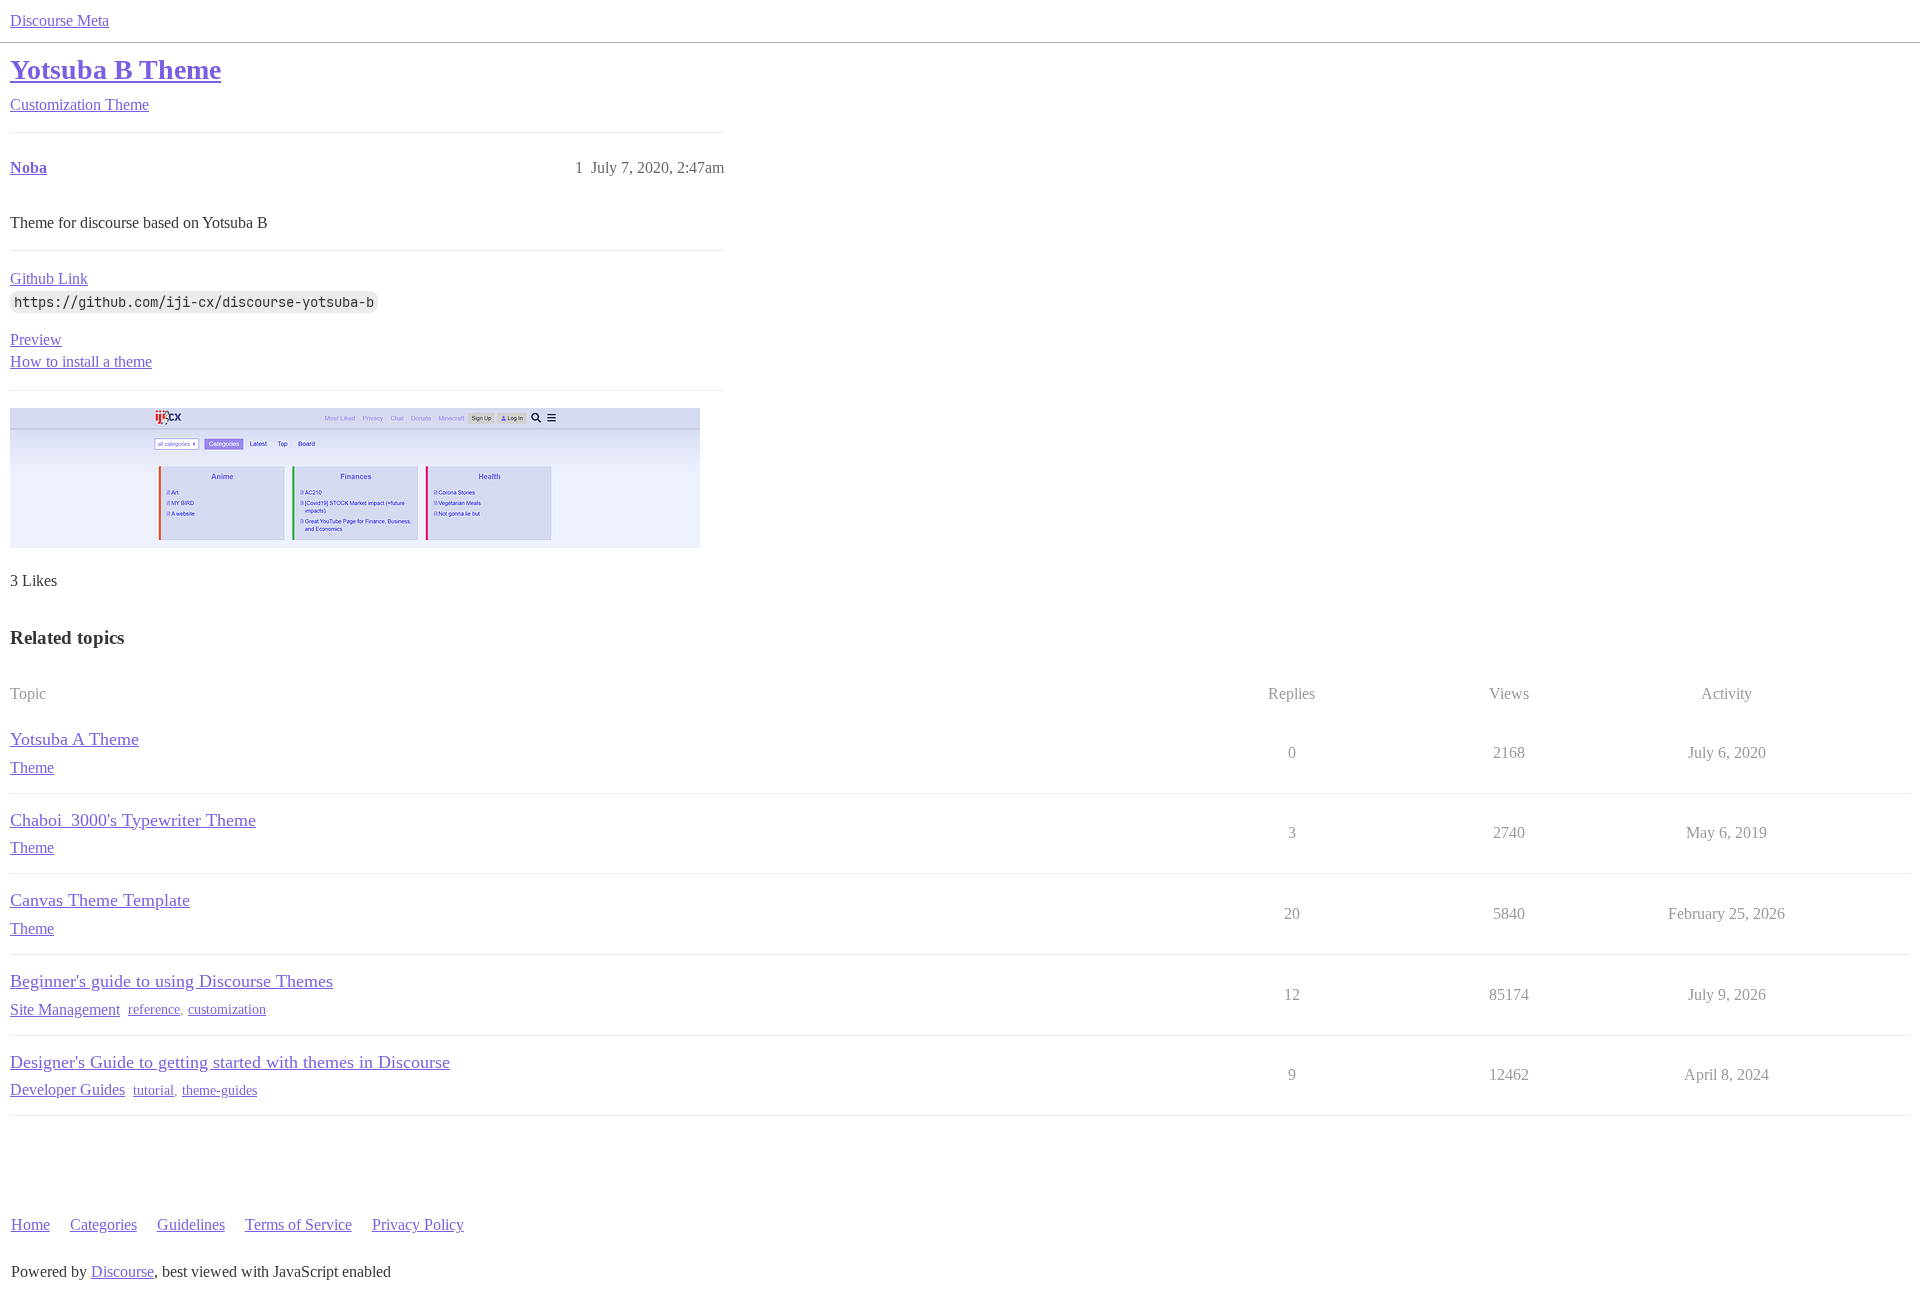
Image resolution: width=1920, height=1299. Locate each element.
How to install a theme (81, 361)
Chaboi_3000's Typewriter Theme (133, 820)
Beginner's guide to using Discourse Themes (171, 981)
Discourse (122, 1271)
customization (227, 1009)
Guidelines (191, 1224)
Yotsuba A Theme (74, 739)
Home (30, 1224)
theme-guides (219, 1090)
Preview (36, 339)
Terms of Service (298, 1224)
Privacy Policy (418, 1224)
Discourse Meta (59, 20)
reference (154, 1009)
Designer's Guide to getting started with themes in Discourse (230, 1062)
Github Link (49, 278)
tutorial (153, 1090)
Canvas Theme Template (100, 900)
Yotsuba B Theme (115, 69)
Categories (103, 1224)
